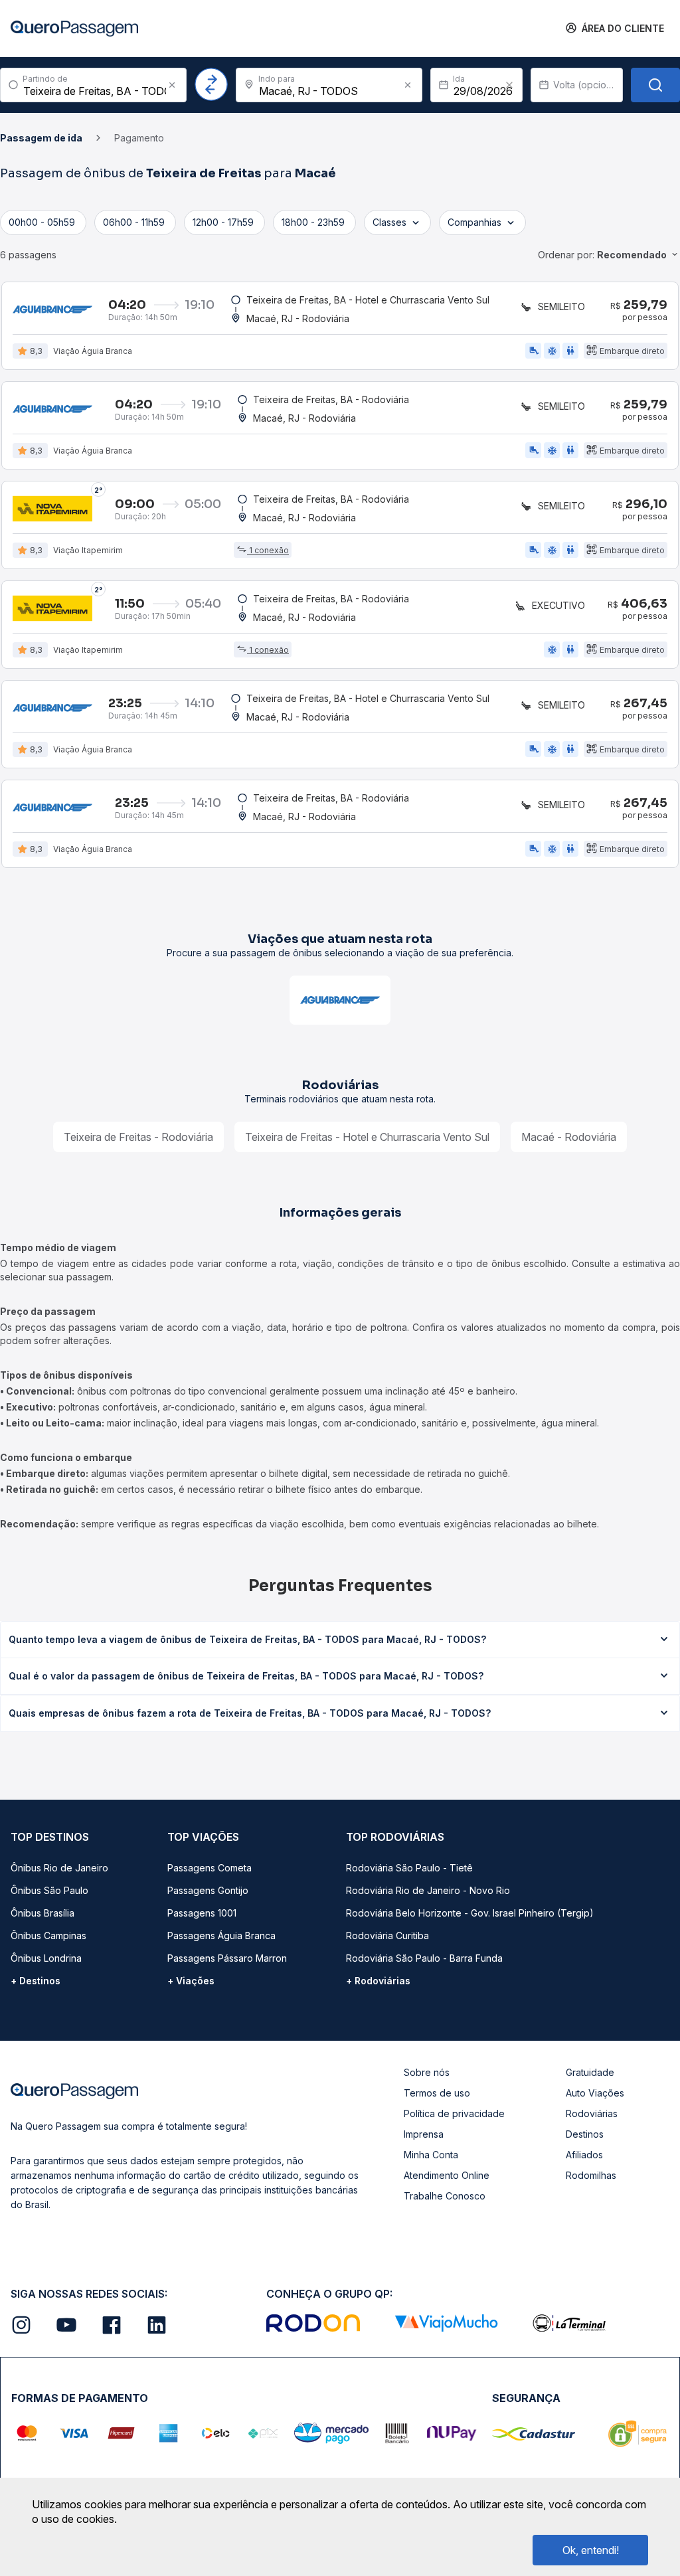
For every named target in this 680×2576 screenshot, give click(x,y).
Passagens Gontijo (208, 1890)
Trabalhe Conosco (445, 2196)
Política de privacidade (454, 2113)
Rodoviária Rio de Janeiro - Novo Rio (428, 1890)
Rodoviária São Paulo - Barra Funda (424, 1958)
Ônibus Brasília (42, 1913)
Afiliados (584, 2155)
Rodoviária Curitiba (387, 1935)
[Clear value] (509, 85)
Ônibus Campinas (48, 1935)
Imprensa (424, 2134)
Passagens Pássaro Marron (227, 1958)
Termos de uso (437, 2093)
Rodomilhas (591, 2175)
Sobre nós (427, 2072)
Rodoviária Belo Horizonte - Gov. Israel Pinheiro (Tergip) (470, 1913)
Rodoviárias (592, 2113)
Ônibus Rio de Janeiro (59, 1868)
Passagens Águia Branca (221, 1935)
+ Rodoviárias (378, 1981)
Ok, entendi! (591, 2550)
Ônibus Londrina (46, 1958)
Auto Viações (595, 2093)
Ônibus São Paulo (49, 1890)
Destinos (585, 2134)
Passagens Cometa (210, 1868)
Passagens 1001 (202, 1913)
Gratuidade (590, 2072)
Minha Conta (431, 2155)
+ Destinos (36, 1981)
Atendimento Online (447, 2175)
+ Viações (191, 1981)
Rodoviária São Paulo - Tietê (409, 1868)
